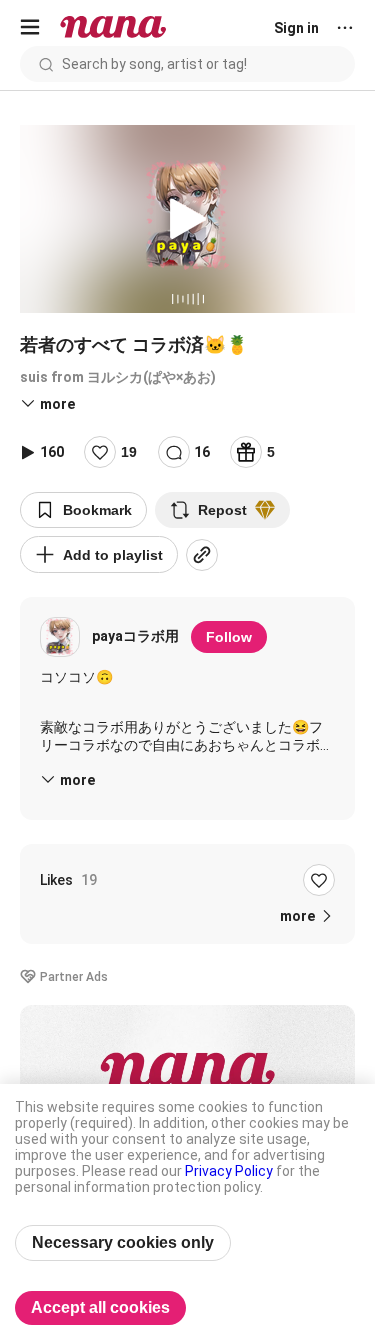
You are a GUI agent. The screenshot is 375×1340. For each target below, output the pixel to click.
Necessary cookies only (123, 1242)
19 (129, 452)
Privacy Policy (229, 1171)
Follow (229, 637)
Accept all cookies (100, 1307)
